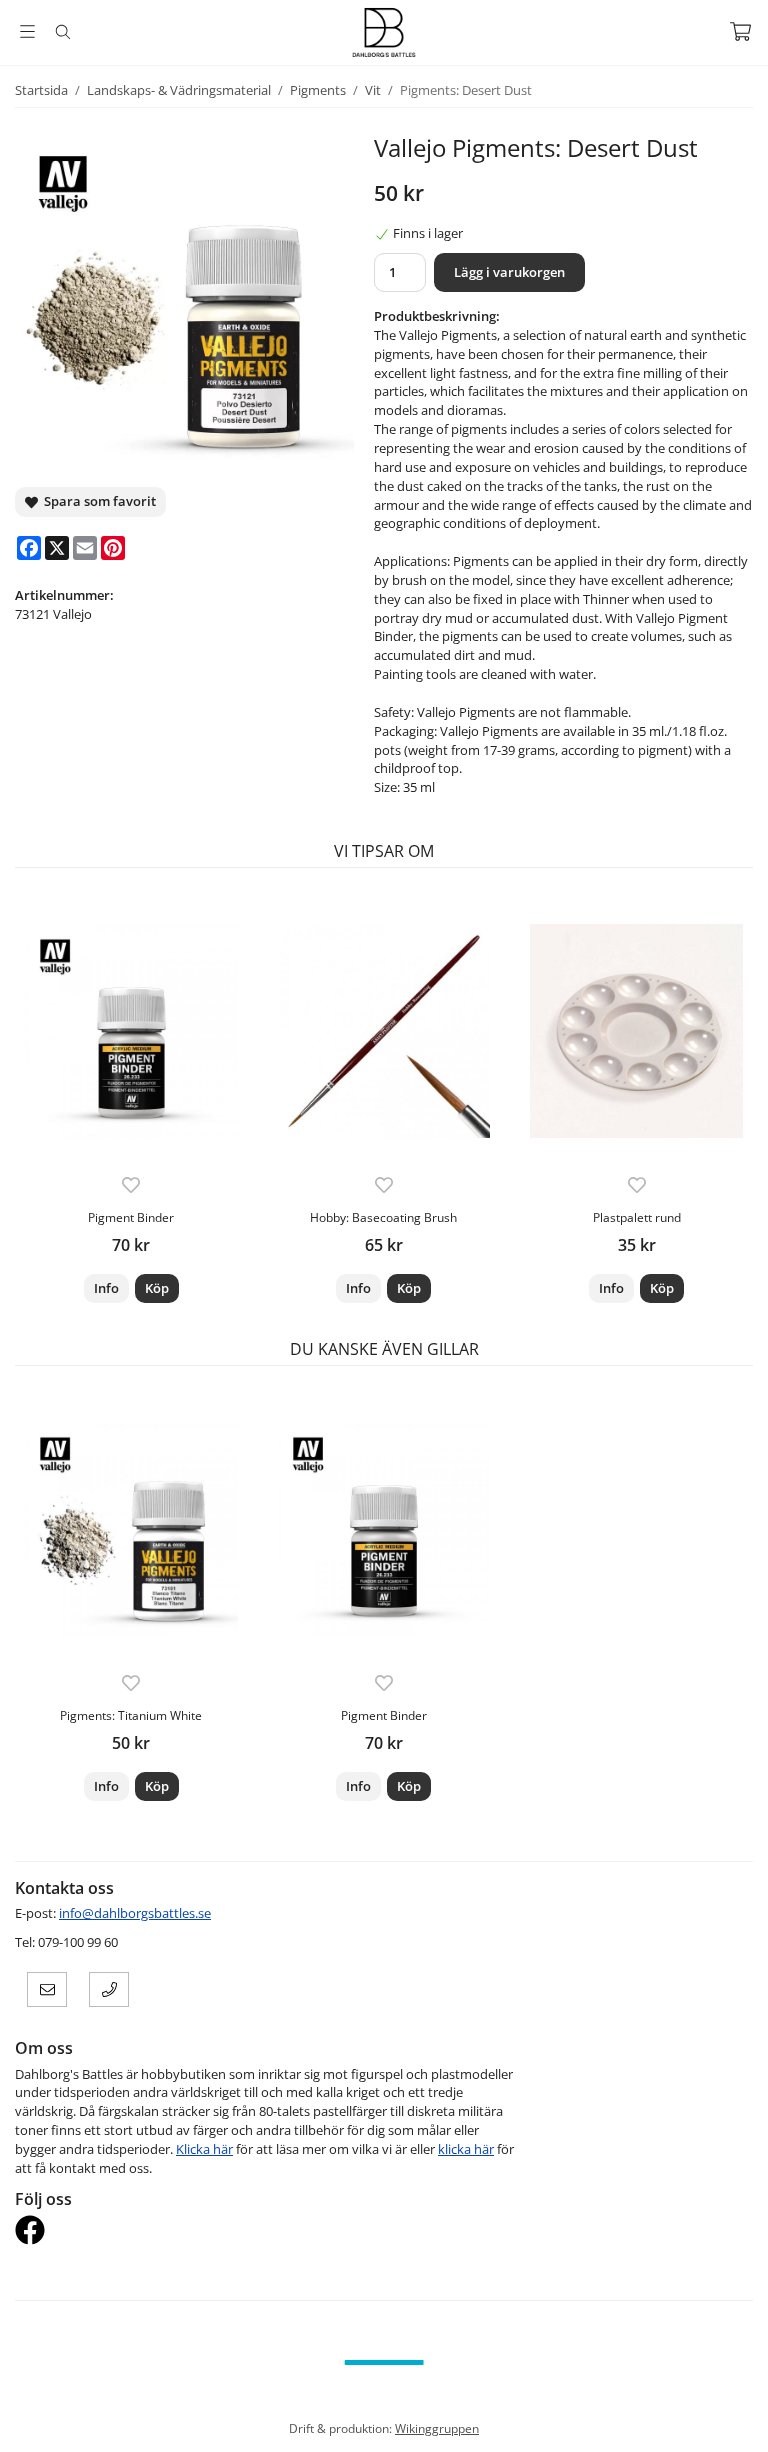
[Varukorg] (740, 31)
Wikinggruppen (437, 2428)
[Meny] (27, 31)
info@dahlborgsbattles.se (135, 1913)
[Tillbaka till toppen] (740, 2424)
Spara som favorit (97, 501)
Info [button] (106, 1288)
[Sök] (62, 32)
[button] (157, 1288)
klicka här (466, 2149)
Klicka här (204, 2149)
